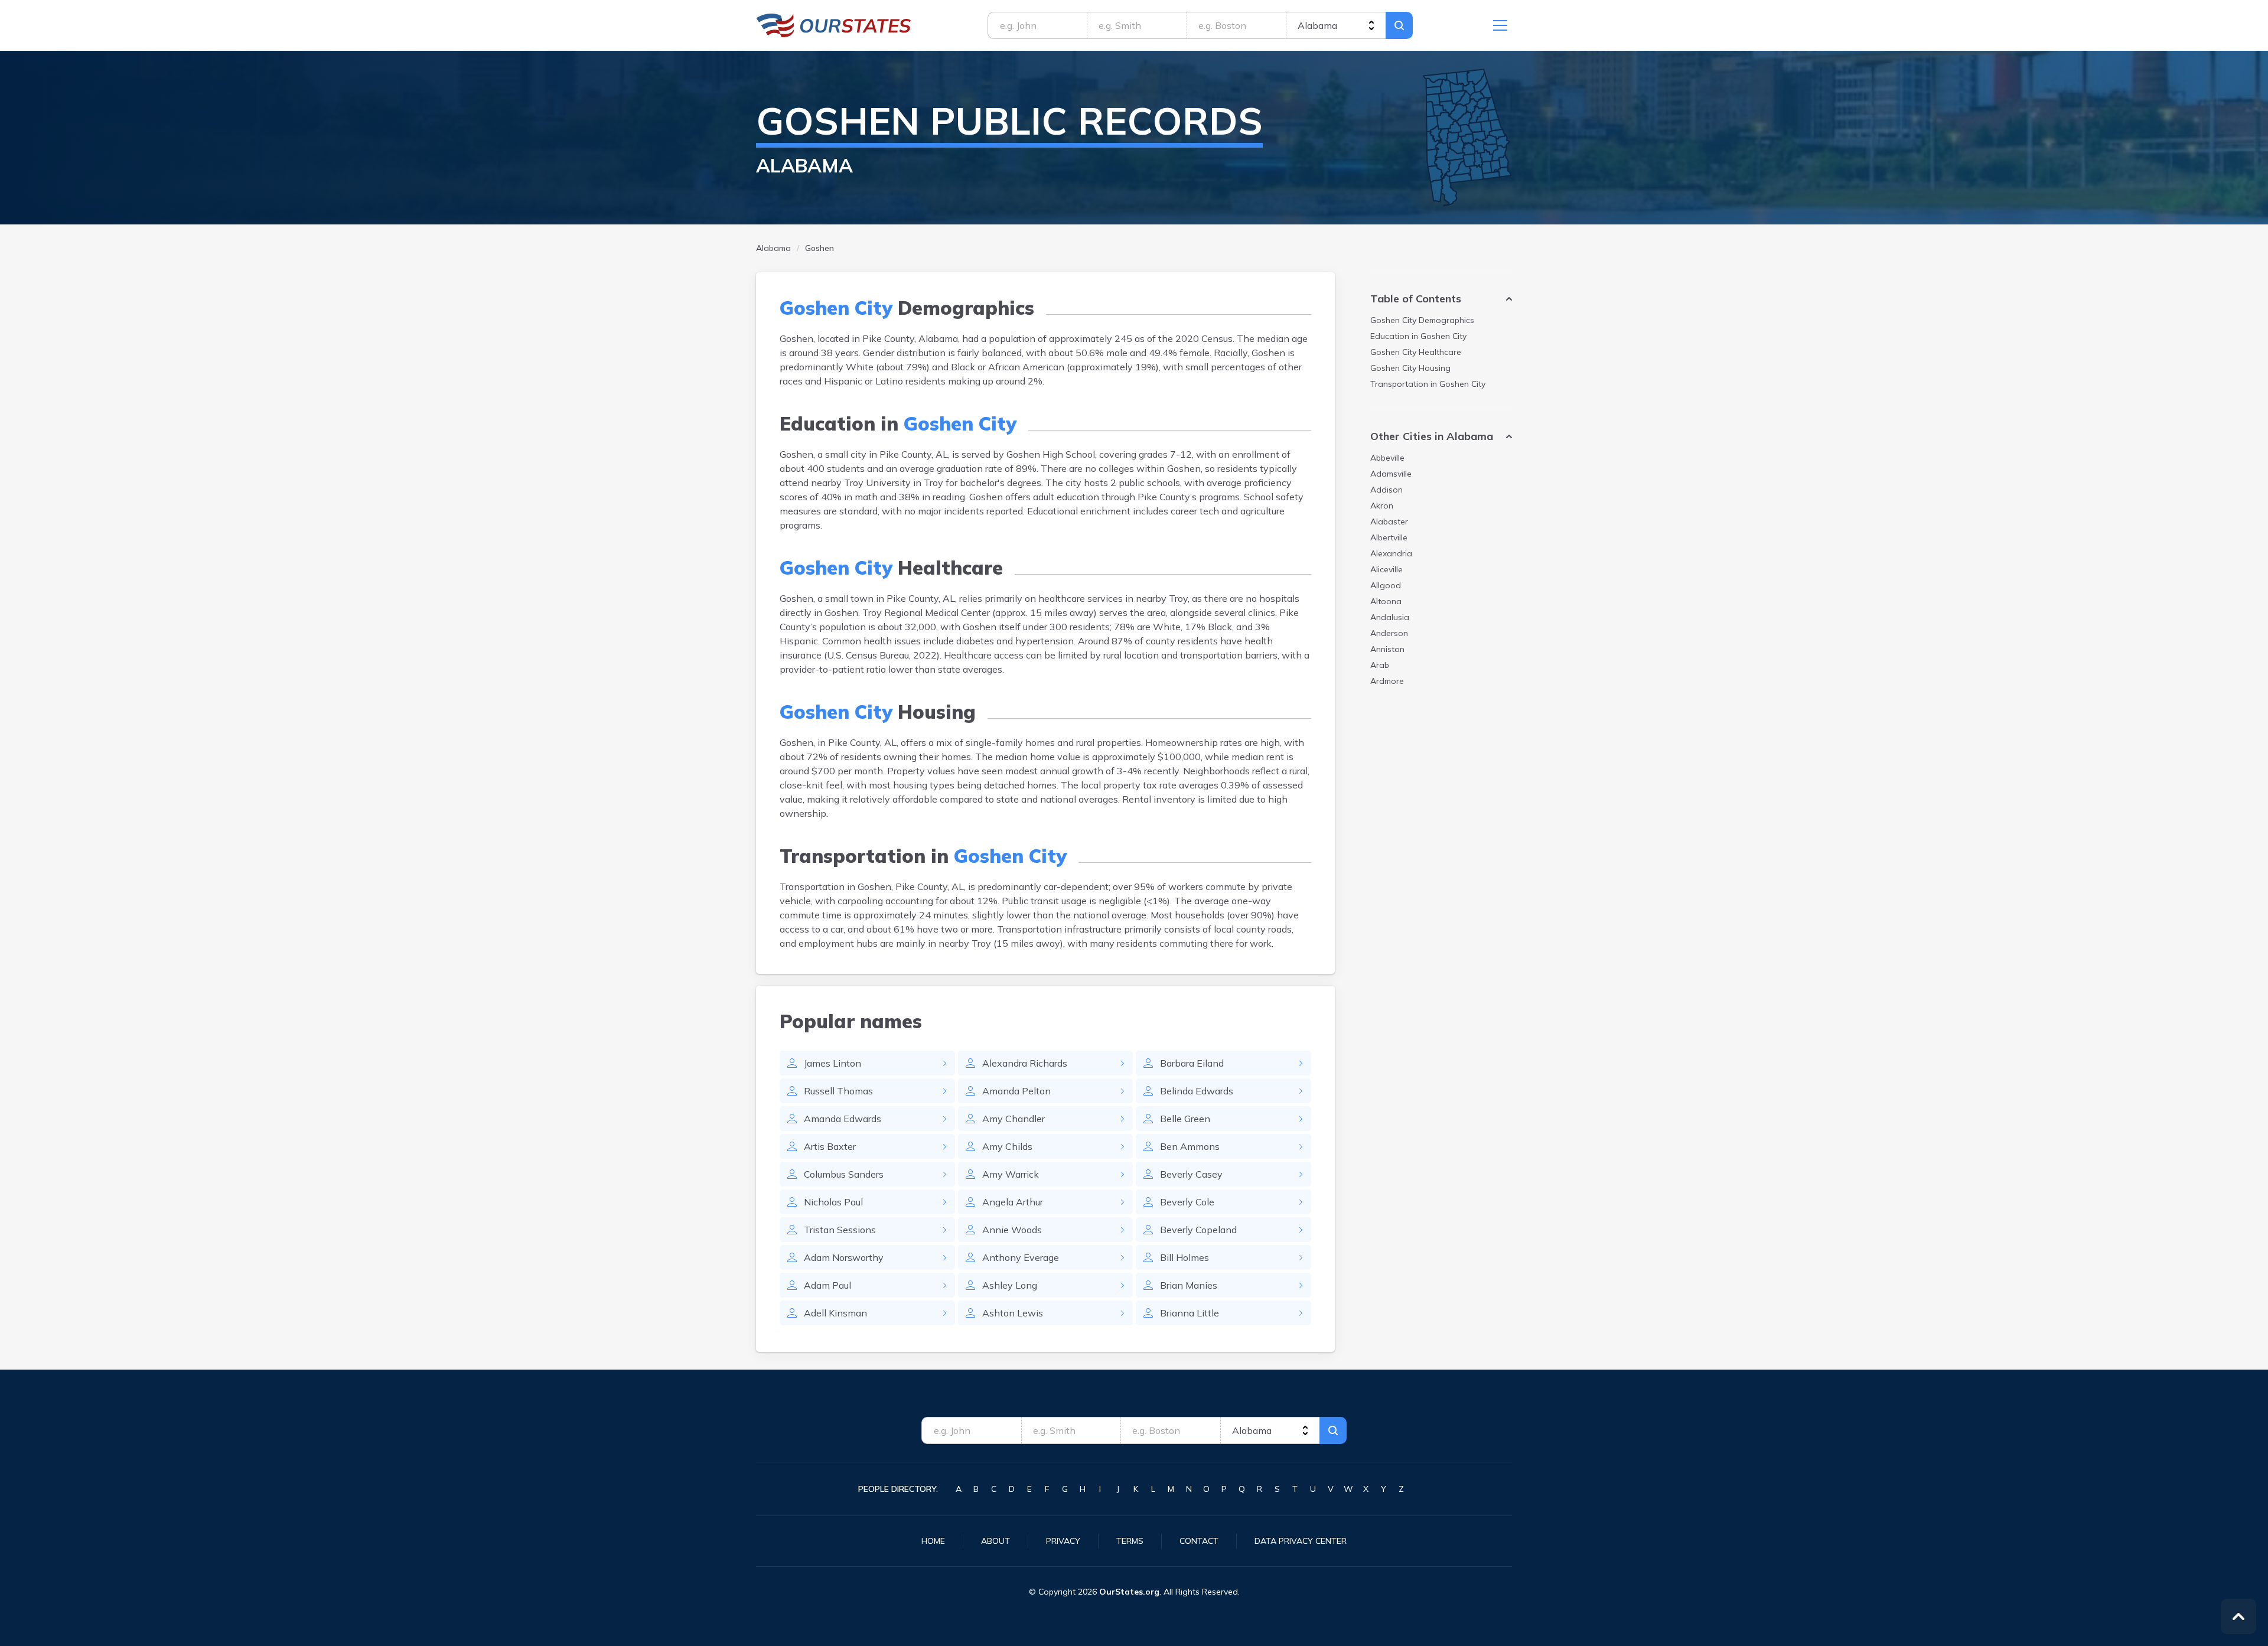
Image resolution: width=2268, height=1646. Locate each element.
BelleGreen (1185, 1119)
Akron (1382, 506)
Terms (1130, 1541)
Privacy (1063, 1541)
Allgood (1386, 585)
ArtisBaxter (830, 1146)
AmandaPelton (1016, 1091)
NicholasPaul (833, 1202)
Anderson (1389, 633)
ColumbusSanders (844, 1174)
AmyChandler (1014, 1119)
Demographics (1422, 320)
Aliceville (1386, 569)
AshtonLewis (1013, 1313)
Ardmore (1387, 681)
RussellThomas (838, 1091)
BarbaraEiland (1192, 1063)
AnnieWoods (1012, 1230)
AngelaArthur (1013, 1202)
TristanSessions (840, 1230)
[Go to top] (2238, 1616)
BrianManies (1189, 1285)
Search (1399, 25)
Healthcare (1416, 352)
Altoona (1386, 601)
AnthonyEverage (1021, 1257)
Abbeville (1387, 458)
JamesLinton (832, 1063)
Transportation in (1428, 384)
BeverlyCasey (1191, 1174)
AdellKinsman (835, 1313)
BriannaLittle (1190, 1313)
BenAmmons (1190, 1146)
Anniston (1387, 649)
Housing (1410, 368)
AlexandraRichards (1025, 1063)
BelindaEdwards (1197, 1091)
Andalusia (1390, 617)
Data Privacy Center (1301, 1541)
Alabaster (1389, 521)
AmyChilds (1007, 1146)
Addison (1386, 490)
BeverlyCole (1187, 1202)
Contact (1199, 1541)
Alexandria (1391, 553)
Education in (1418, 336)
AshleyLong (1010, 1285)
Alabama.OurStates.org (834, 25)
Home (933, 1541)
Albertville (1389, 537)
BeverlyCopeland (1198, 1230)
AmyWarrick (1011, 1174)
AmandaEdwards (843, 1119)
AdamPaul (827, 1285)
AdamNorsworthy (844, 1257)
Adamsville (1391, 474)
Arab (1380, 665)
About (995, 1541)
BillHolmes (1184, 1257)
